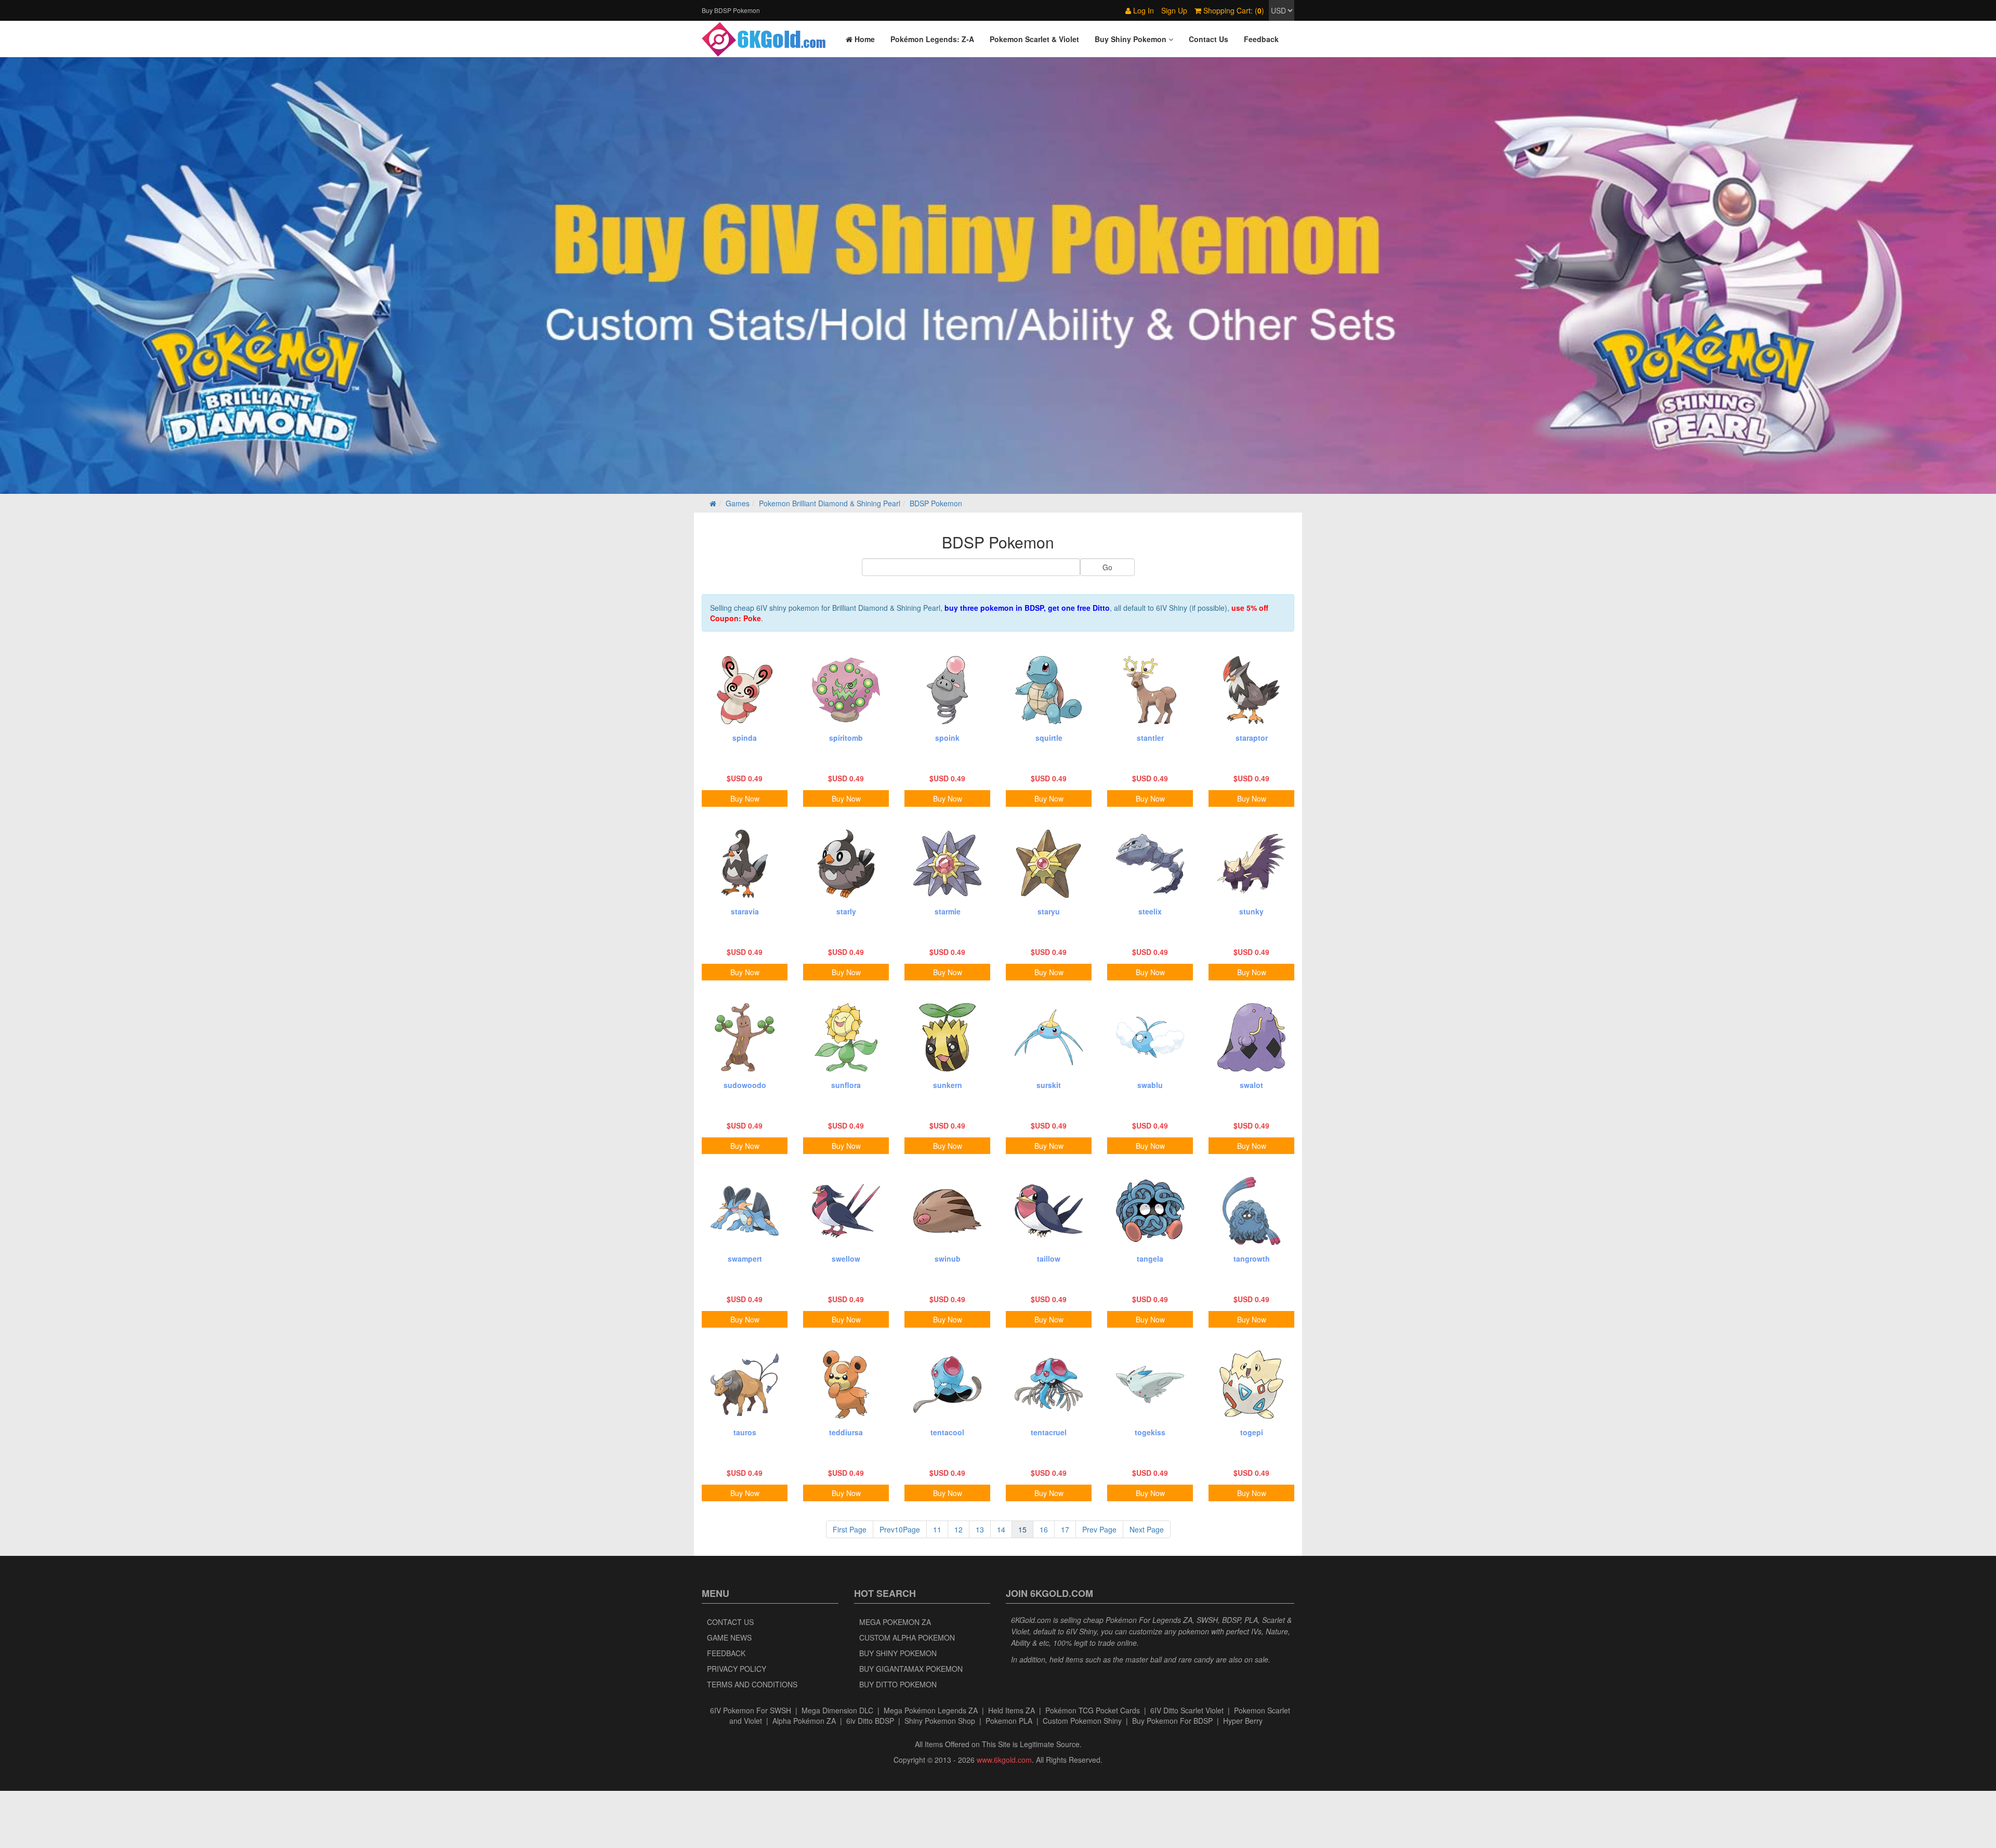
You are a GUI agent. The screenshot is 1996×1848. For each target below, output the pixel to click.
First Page (850, 1529)
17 (1065, 1529)
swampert (745, 1259)
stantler (1150, 738)
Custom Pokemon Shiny (1082, 1721)
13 (980, 1529)
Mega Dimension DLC (837, 1710)
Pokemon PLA (1009, 1721)
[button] (1134, 39)
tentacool (947, 1432)
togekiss (1150, 1432)
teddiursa (846, 1432)
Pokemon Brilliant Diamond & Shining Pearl (830, 503)
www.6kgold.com (1004, 1760)
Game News (729, 1637)
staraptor (1252, 738)
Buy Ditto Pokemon (898, 1684)
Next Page (1147, 1529)
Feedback (726, 1653)
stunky (1251, 911)
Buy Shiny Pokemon (898, 1653)
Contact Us (730, 1622)
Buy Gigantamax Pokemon (911, 1669)
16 (1044, 1529)
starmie (948, 911)
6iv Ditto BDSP (870, 1721)
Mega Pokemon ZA (895, 1622)
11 (937, 1529)
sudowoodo (745, 1085)
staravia (745, 911)
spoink (947, 738)
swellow (846, 1259)
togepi (1252, 1432)
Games (738, 503)
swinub (948, 1259)
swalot (1251, 1085)
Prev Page (1099, 1529)
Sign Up (1174, 10)
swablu (1150, 1085)
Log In (1143, 10)
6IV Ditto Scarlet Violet (1187, 1710)
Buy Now (745, 798)
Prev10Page (900, 1529)
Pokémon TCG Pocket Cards (1093, 1710)
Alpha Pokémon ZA (804, 1721)
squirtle (1049, 738)
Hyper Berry (1243, 1721)
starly (846, 911)
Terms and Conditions (752, 1684)
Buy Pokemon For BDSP (1172, 1721)
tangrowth (1252, 1259)
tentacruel (1049, 1432)
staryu (1049, 911)
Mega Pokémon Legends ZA (931, 1710)
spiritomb (846, 738)
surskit (1049, 1085)
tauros (745, 1432)
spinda (745, 738)
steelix (1150, 911)
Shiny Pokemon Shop (940, 1721)
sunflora (846, 1085)
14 (1001, 1529)
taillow (1049, 1259)
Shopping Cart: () (1233, 10)
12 (958, 1529)
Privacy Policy (737, 1669)
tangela (1150, 1259)
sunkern (948, 1085)
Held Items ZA (1012, 1710)
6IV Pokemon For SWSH (751, 1710)
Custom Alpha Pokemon (907, 1637)
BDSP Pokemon (936, 503)
